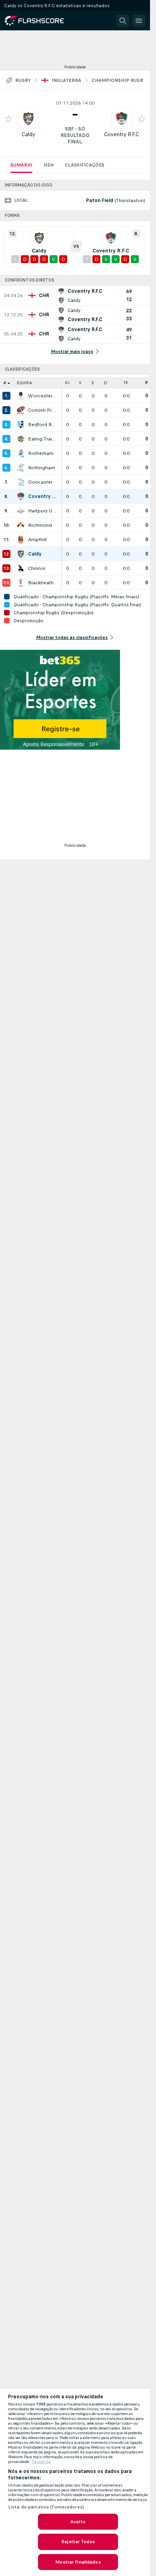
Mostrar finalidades (78, 2562)
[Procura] (123, 21)
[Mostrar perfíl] (28, 119)
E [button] (93, 383)
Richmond (40, 525)
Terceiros (41, 2462)
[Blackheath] (21, 583)
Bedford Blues (42, 425)
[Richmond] (21, 525)
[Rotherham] (21, 453)
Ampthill (37, 540)
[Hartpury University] (21, 511)
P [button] (147, 383)
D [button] (106, 383)
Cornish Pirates (42, 410)
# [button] (5, 383)
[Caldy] (21, 554)
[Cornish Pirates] (21, 410)
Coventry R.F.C (122, 134)
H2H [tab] (49, 165)
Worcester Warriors (42, 396)
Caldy (28, 134)
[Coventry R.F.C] (21, 496)
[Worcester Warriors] (21, 396)
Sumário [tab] (21, 165)
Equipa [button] (24, 383)
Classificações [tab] (85, 165)
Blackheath (41, 583)
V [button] (80, 383)
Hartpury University (42, 511)
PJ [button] (67, 383)
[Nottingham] (21, 468)
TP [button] (126, 383)
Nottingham (42, 468)
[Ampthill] (21, 540)
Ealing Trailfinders (42, 439)
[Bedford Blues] (21, 425)
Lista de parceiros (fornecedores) (46, 2507)
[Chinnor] (21, 568)
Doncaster (40, 482)
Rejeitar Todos (78, 2542)
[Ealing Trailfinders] (21, 439)
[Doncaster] (21, 482)
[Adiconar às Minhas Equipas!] (8, 119)
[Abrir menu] (139, 21)
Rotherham (41, 453)
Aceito (78, 2522)
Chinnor (37, 568)
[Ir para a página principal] (40, 21)
